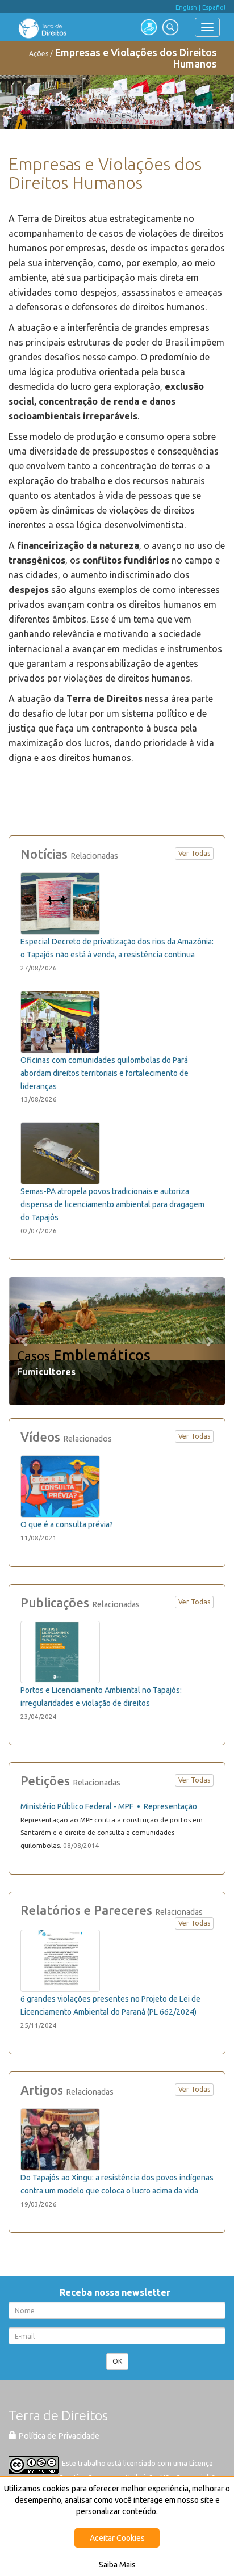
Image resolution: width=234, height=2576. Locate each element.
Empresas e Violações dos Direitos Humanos (136, 58)
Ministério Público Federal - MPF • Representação (109, 1806)
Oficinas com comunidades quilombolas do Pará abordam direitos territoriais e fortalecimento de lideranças (105, 1073)
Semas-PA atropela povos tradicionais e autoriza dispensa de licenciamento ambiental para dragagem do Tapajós (112, 1204)
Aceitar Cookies (117, 2538)
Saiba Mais (117, 2565)
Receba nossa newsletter (117, 2292)
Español (214, 7)
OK (117, 2361)
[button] (25, 1341)
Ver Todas (194, 853)
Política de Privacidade (58, 2436)
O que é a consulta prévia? (67, 1524)
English (186, 7)
